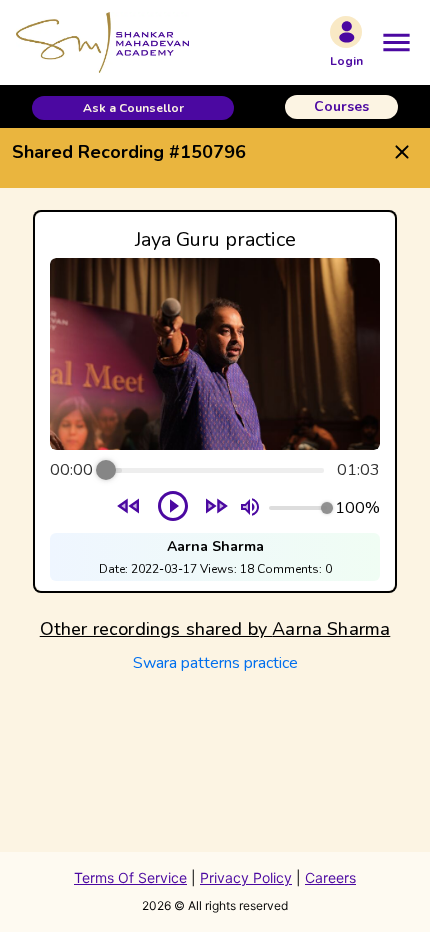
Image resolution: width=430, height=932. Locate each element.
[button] (133, 108)
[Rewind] (129, 508)
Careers (330, 877)
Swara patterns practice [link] (215, 663)
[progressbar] (214, 470)
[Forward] (216, 508)
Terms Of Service (130, 877)
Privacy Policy (246, 877)
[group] (215, 401)
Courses (341, 106)
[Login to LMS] (346, 32)
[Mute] (250, 508)
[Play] (173, 508)
